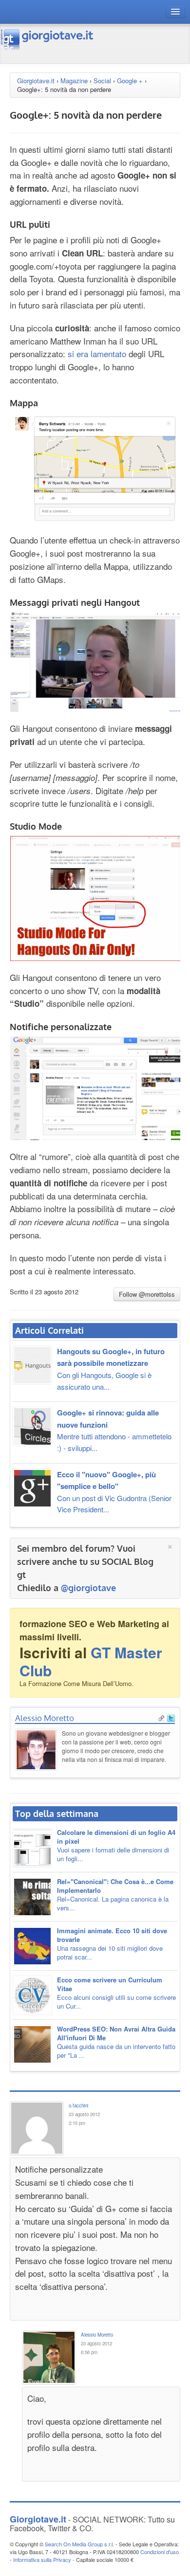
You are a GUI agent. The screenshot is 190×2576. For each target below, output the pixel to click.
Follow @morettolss (147, 1294)
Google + (130, 81)
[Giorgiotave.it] (47, 39)
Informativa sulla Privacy (42, 2559)
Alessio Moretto (45, 1718)
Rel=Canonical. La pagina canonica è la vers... (115, 1895)
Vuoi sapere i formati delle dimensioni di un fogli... (116, 1845)
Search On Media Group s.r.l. (79, 2544)
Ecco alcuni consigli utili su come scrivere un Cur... (116, 1993)
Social (102, 81)
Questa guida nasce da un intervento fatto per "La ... (116, 2042)
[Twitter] (171, 1717)
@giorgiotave (88, 1588)
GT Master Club (91, 1661)
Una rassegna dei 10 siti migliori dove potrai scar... (112, 1944)
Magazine (74, 81)
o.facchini (78, 2105)
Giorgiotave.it (36, 81)
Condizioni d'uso (160, 2552)
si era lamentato (97, 354)
